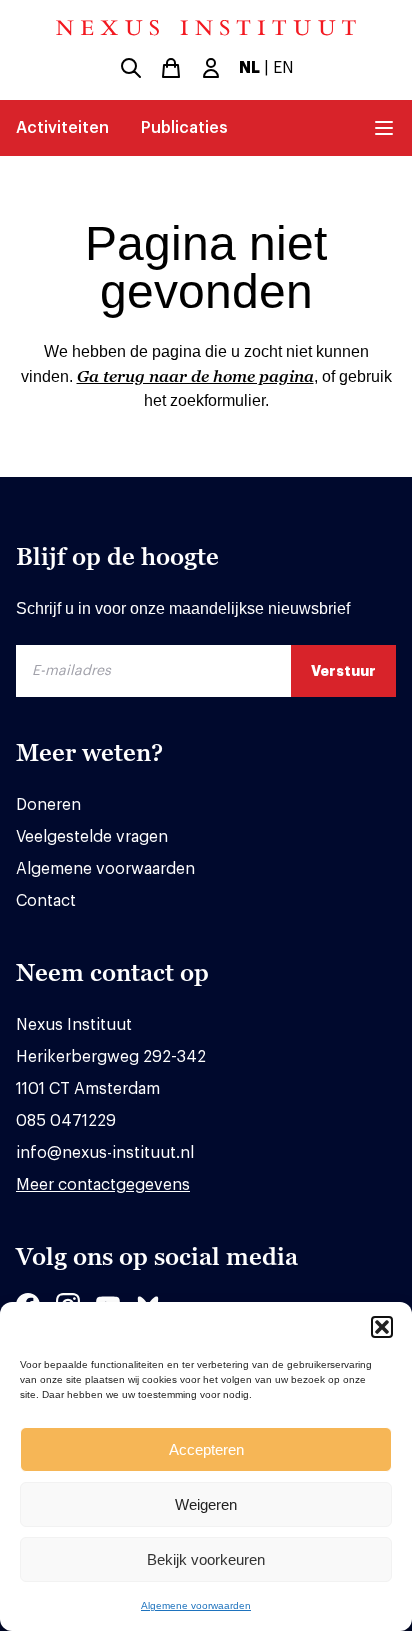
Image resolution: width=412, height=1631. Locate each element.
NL (249, 68)
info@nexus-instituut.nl (105, 1153)
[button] (382, 1327)
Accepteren (206, 1449)
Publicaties (184, 128)
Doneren (48, 805)
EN (283, 68)
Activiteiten (62, 128)
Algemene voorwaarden (196, 1605)
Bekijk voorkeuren (206, 1559)
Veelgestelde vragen (92, 837)
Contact (46, 901)
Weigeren (206, 1504)
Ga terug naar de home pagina (195, 376)
